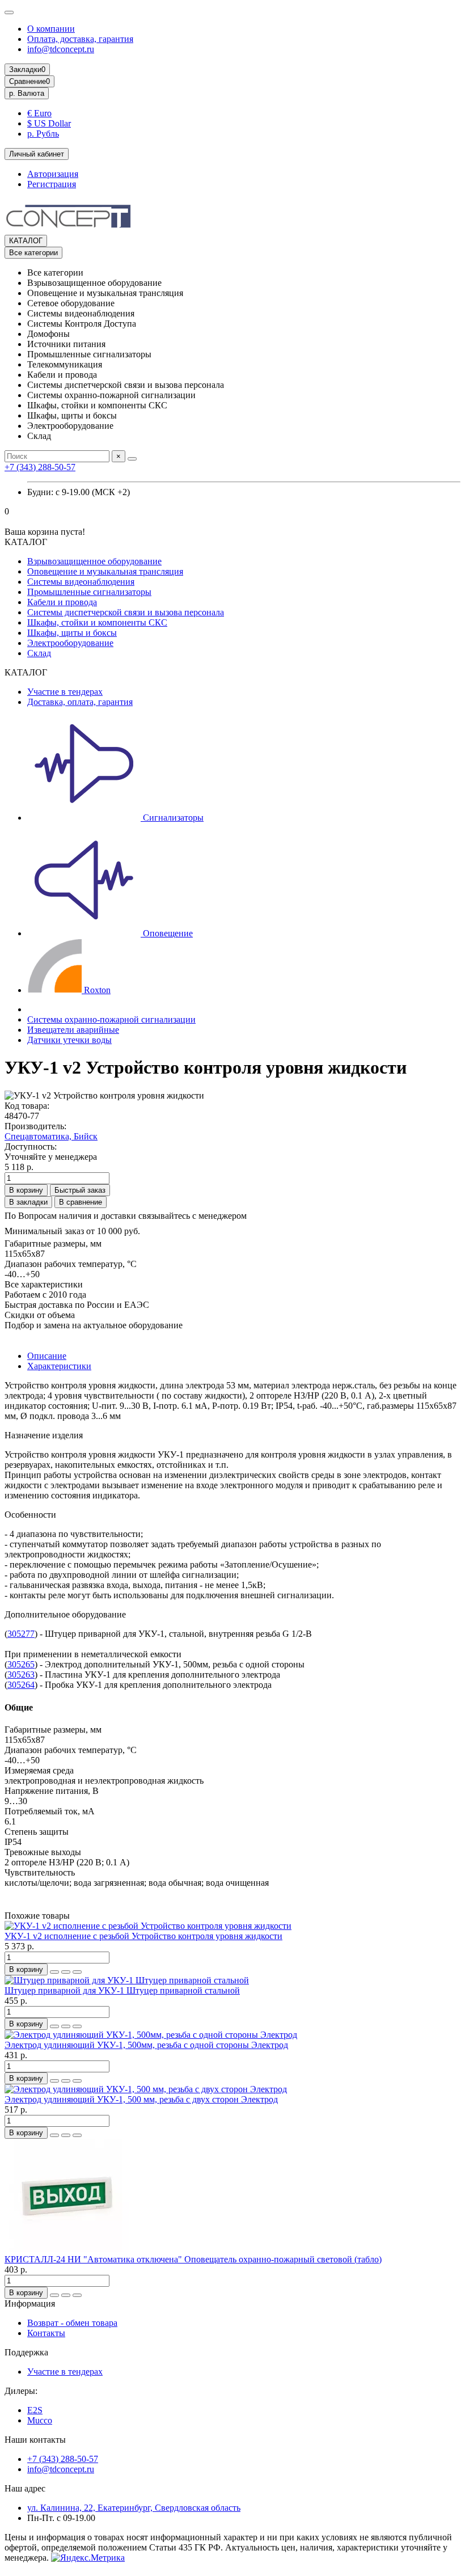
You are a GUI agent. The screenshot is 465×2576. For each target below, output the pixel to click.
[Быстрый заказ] (54, 1972)
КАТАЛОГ (26, 241)
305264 (21, 1685)
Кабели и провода (62, 602)
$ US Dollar (49, 123)
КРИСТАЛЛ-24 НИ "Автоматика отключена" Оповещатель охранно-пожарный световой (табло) (193, 2259)
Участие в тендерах (65, 692)
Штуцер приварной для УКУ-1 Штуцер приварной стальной (122, 1990)
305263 (21, 1675)
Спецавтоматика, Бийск (51, 1136)
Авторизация (53, 174)
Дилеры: (21, 2391)
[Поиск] (132, 459)
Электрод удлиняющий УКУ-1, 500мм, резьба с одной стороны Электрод (146, 2045)
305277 (21, 1634)
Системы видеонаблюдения (81, 582)
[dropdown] (9, 12)
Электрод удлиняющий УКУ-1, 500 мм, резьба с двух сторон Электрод (141, 2099)
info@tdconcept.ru (61, 49)
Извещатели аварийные (73, 1030)
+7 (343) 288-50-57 (40, 467)
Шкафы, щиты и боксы (72, 633)
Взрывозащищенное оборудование (94, 561)
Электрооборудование (70, 643)
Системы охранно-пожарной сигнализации (111, 1019)
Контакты (46, 2333)
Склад (39, 653)
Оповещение (167, 933)
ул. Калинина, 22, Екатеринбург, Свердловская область (134, 2508)
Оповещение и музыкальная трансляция (105, 571)
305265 (21, 1664)
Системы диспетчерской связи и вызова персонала (126, 612)
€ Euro (39, 113)
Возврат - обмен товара (72, 2323)
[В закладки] (66, 1972)
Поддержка (26, 2352)
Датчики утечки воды (69, 1040)
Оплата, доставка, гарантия (80, 39)
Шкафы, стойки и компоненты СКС (97, 622)
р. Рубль (43, 134)
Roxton (96, 990)
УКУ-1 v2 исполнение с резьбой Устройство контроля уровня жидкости (143, 1936)
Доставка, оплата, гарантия (80, 702)
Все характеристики (44, 1284)
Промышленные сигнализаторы (89, 592)
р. (27, 93)
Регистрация (52, 184)
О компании (51, 29)
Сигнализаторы (172, 818)
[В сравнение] (77, 1972)
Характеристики (59, 1366)
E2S (35, 2410)
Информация (30, 2303)
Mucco (40, 2420)
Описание (47, 1356)
